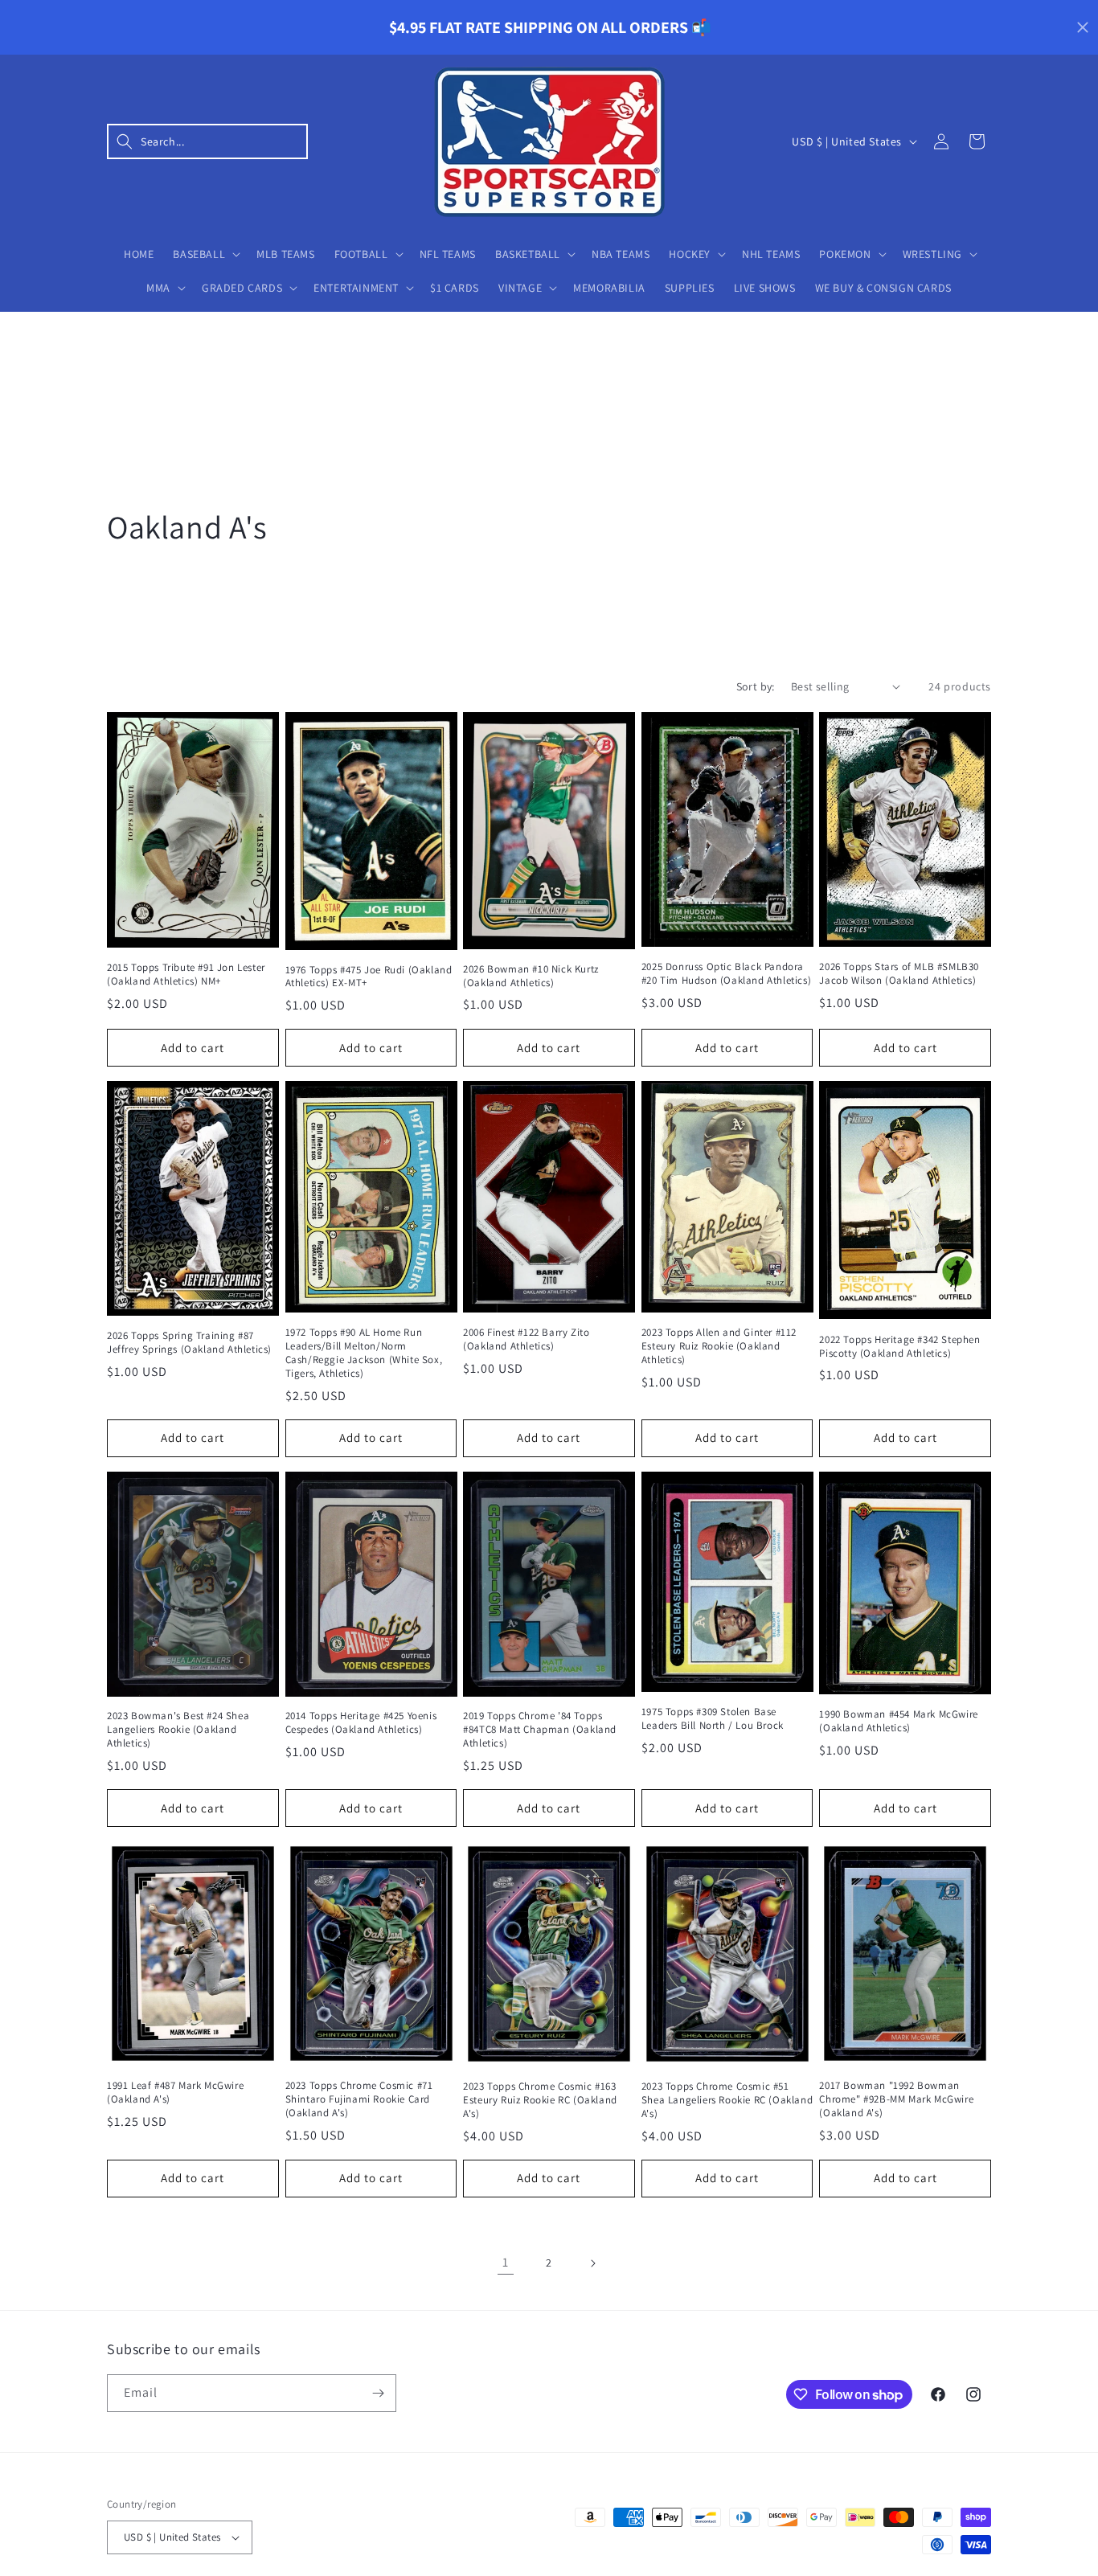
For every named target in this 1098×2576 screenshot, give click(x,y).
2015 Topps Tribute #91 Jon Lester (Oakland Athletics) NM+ (186, 975)
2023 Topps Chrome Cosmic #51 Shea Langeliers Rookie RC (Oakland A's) (727, 2100)
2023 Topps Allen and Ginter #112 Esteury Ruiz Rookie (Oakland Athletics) (719, 1346)
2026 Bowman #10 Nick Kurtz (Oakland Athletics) (531, 976)
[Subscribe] (378, 2393)
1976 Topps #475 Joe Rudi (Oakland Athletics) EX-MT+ (369, 977)
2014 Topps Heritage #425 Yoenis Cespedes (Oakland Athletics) (361, 1723)
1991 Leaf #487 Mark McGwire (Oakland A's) (175, 2093)
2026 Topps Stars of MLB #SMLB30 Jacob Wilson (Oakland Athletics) (899, 974)
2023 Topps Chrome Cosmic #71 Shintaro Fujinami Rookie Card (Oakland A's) (359, 2099)
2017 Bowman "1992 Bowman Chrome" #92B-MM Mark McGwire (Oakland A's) (896, 2099)
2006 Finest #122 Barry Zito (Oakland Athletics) (526, 1339)
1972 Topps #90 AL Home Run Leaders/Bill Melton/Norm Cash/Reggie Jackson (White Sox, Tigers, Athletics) (364, 1353)
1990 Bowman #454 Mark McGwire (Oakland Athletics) (898, 1721)
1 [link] (506, 2262)
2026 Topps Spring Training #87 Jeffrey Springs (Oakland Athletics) (189, 1343)
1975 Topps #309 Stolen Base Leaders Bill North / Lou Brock (713, 1719)
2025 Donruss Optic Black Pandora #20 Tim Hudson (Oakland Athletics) (726, 974)
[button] (207, 141)
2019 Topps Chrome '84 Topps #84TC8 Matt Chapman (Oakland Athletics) (540, 1730)
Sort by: (756, 686)
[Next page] (592, 2263)
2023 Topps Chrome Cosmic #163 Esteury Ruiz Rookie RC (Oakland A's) (540, 2100)
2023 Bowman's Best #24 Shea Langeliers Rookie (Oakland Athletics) (178, 1730)
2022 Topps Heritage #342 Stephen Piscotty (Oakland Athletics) (899, 1347)
